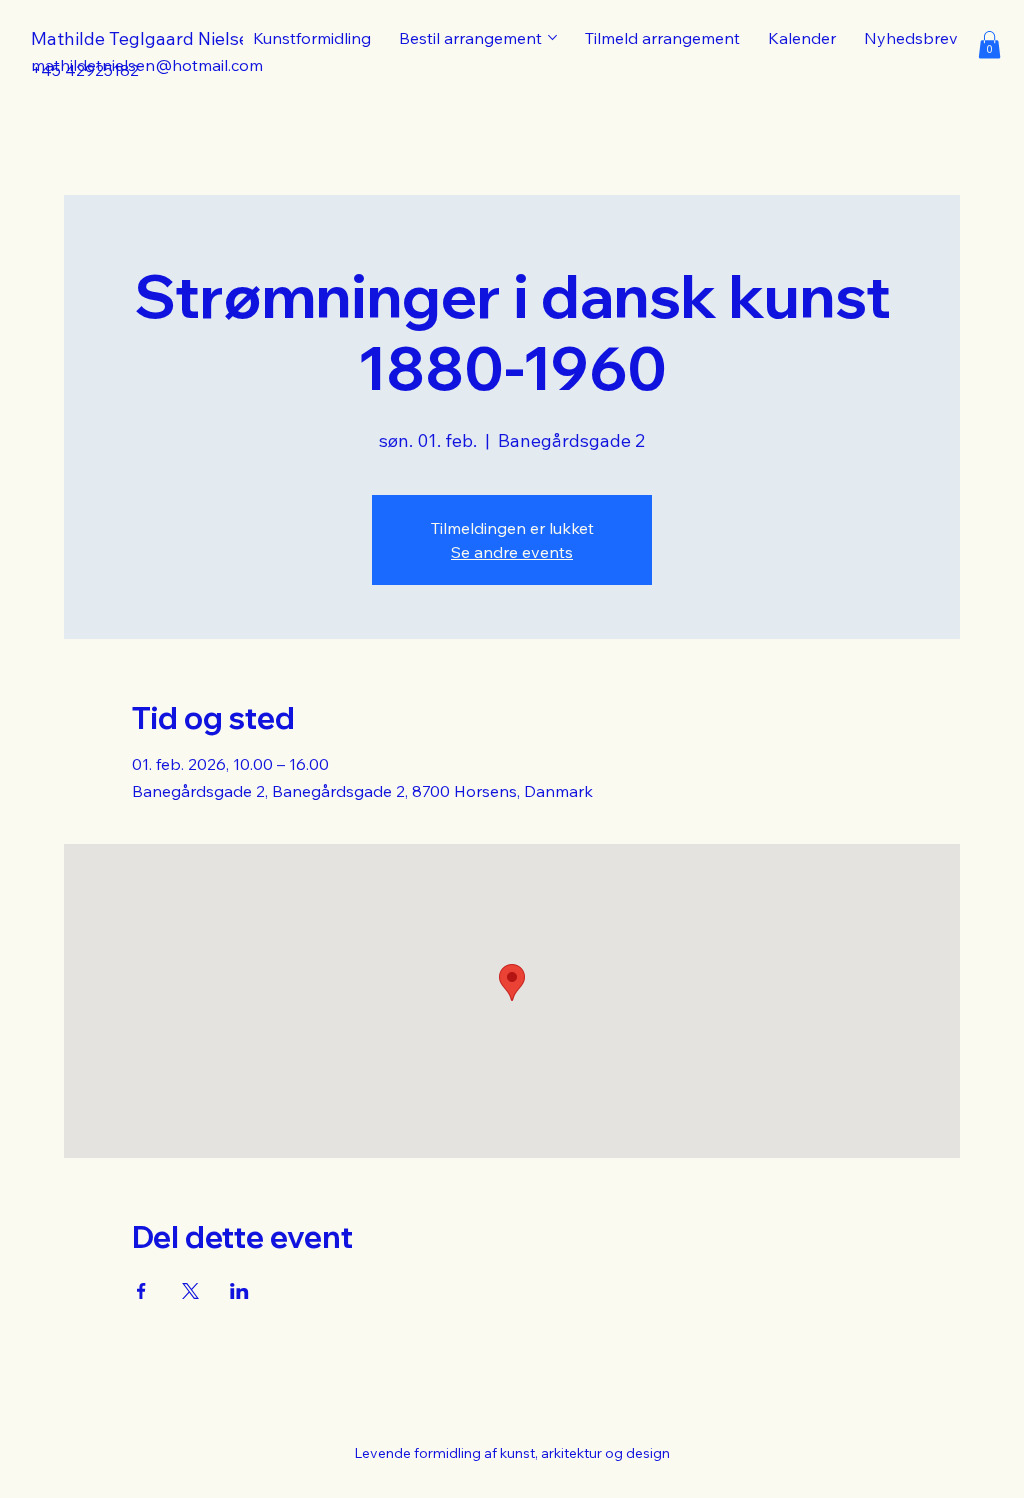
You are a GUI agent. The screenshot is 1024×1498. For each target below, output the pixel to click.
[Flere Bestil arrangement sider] (552, 37)
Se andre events (512, 552)
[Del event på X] (190, 1291)
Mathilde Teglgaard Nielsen (145, 38)
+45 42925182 (85, 70)
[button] (989, 44)
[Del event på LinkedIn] (239, 1291)
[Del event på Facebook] (141, 1291)
